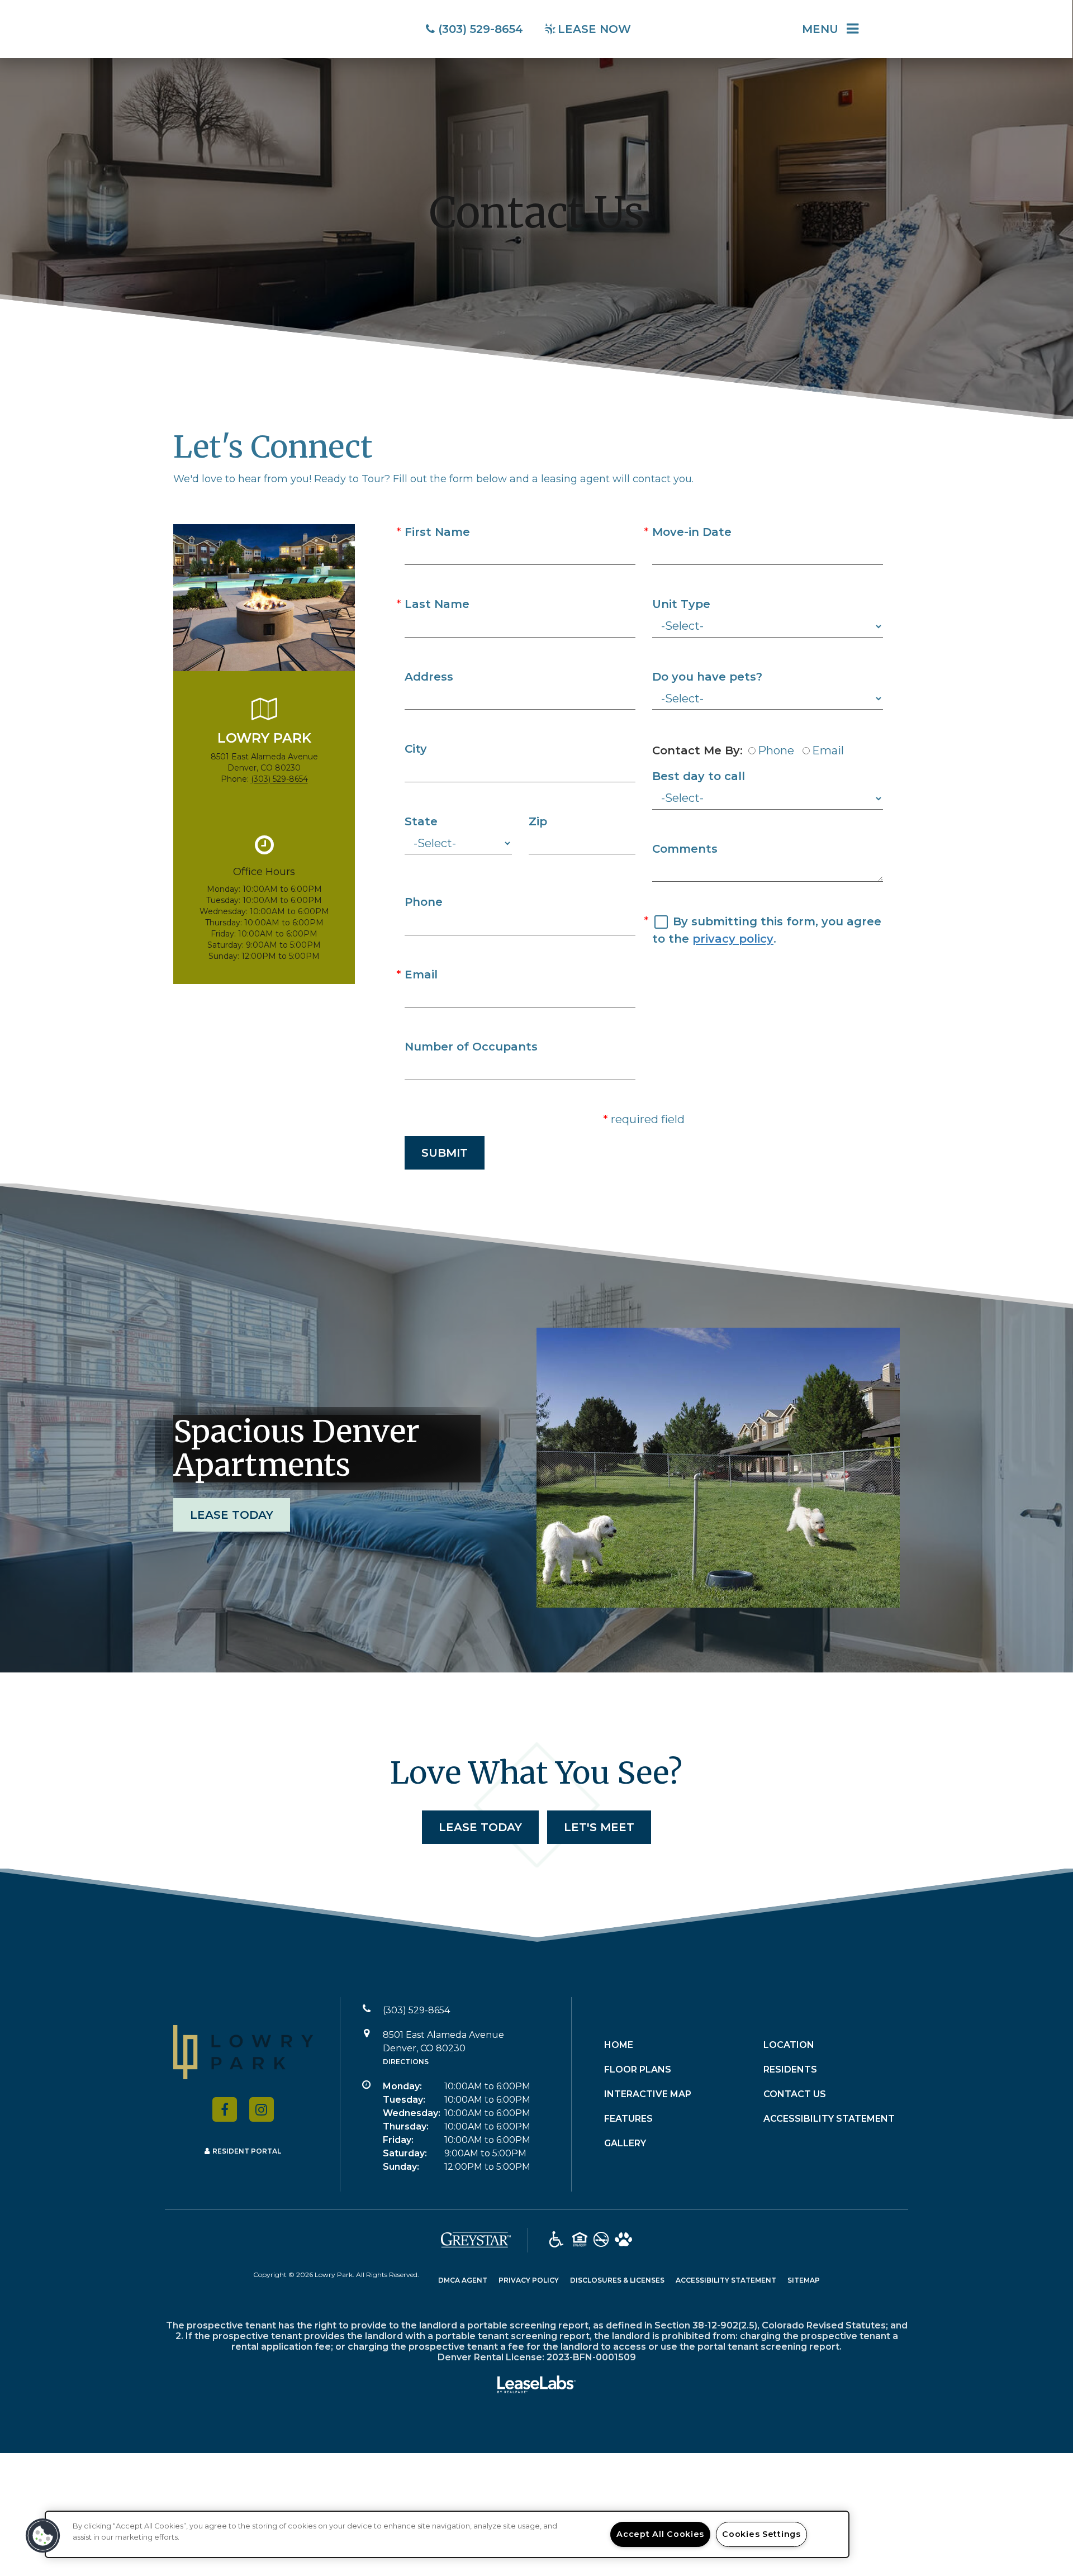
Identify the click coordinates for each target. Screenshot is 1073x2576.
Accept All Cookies (660, 2534)
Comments (685, 849)
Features (628, 2119)
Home (619, 2045)
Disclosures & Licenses (617, 2280)
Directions (406, 2062)
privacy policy (733, 939)
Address (429, 677)
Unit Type (681, 604)
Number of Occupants (471, 1047)
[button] (225, 2109)
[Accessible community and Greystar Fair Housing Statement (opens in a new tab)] (556, 2240)
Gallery (625, 2143)
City (416, 749)
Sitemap (804, 2280)
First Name (437, 532)
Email (421, 975)
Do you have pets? (707, 677)
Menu (820, 29)
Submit (445, 1153)
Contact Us (795, 2094)
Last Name (437, 604)
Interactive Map (648, 2094)
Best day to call (699, 776)
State (421, 821)
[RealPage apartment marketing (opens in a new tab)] (536, 2387)
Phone (424, 902)
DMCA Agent (463, 2280)
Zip (538, 821)
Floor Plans (638, 2069)
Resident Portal (247, 2151)
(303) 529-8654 (279, 779)
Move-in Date (692, 532)
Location (789, 2045)
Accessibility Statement (829, 2119)
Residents (790, 2069)
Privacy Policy (529, 2280)
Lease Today (232, 1515)
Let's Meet (599, 1827)
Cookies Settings (761, 2534)
